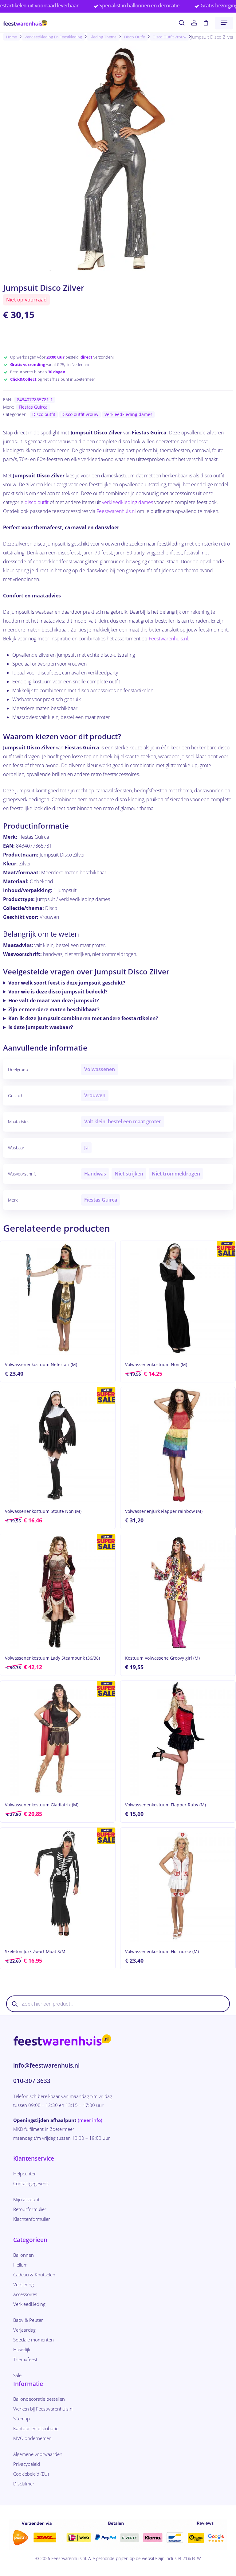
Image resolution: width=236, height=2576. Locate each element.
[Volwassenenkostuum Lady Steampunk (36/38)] (58, 1591)
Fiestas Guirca (33, 407)
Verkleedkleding (29, 2304)
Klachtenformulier (32, 2219)
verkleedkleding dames (128, 502)
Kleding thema (103, 37)
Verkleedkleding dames (128, 414)
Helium (20, 2265)
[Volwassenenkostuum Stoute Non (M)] (58, 1445)
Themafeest (25, 2359)
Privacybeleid (27, 2464)
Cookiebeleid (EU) (31, 2474)
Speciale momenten (33, 2340)
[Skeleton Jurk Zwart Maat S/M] (58, 1885)
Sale (17, 2375)
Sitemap (22, 2419)
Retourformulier (30, 2209)
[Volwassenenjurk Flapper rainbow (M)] (178, 1445)
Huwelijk (22, 2349)
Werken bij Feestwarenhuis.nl (43, 2409)
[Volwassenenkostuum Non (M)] (178, 1298)
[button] (224, 23)
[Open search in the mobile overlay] (118, 2004)
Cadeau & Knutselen (34, 2275)
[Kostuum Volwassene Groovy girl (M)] (178, 1591)
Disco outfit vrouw (169, 37)
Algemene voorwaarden (38, 2454)
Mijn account (26, 2199)
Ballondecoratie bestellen (39, 2399)
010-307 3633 (32, 2081)
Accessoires (25, 2294)
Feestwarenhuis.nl (116, 511)
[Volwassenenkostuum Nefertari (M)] (58, 1298)
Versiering (24, 2284)
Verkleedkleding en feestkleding (53, 37)
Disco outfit (135, 37)
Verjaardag (24, 2330)
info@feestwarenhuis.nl (46, 2065)
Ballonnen (24, 2255)
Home (12, 37)
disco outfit (37, 502)
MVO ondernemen (32, 2438)
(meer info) (90, 2120)
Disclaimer (24, 2484)
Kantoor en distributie (36, 2428)
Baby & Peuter (28, 2320)
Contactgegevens (31, 2183)
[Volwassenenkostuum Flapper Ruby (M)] (178, 1738)
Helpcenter (25, 2174)
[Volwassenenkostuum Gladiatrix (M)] (58, 1738)
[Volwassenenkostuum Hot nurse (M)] (178, 1885)
